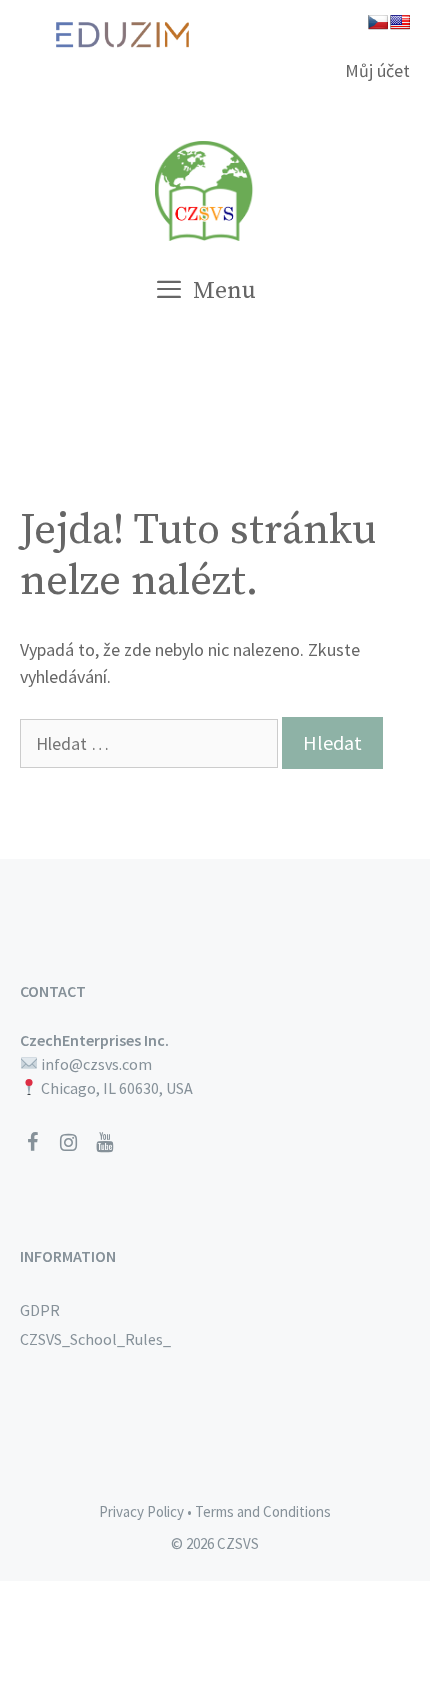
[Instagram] (68, 1143)
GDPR (40, 1310)
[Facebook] (32, 1143)
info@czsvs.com (96, 1064)
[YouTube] (104, 1143)
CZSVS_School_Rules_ (95, 1339)
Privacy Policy (141, 1511)
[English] (400, 22)
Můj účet (377, 70)
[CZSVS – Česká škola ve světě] (205, 188)
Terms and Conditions (263, 1511)
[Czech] (378, 22)
